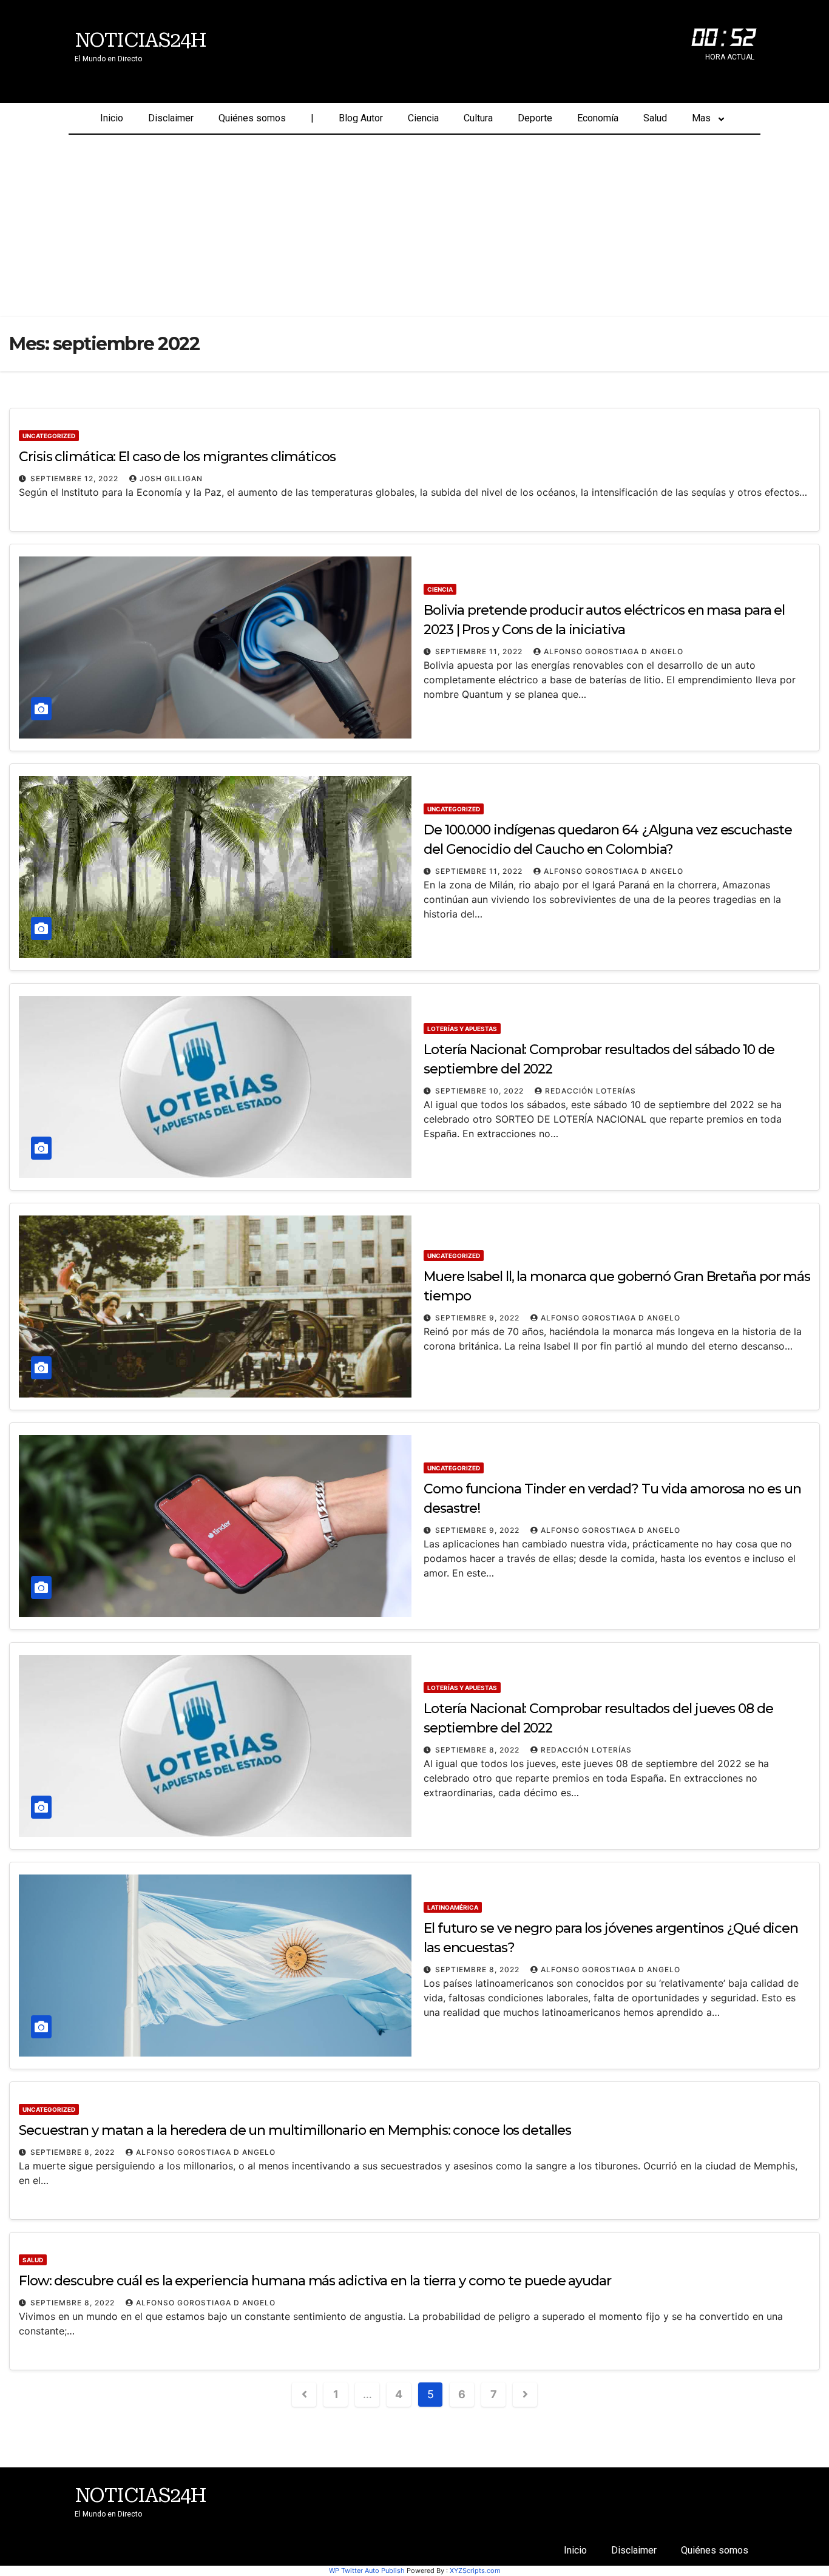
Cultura (478, 118)
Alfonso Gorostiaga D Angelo (614, 651)
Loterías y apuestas (462, 1029)
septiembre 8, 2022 (479, 1750)
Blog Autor (361, 118)
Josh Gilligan (171, 478)
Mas (701, 118)
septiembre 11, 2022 (480, 651)
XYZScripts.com (475, 2571)
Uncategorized (49, 436)
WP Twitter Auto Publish (367, 2571)
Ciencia (423, 118)
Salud (655, 118)
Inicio (112, 118)
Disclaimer (171, 118)
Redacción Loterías (590, 1091)
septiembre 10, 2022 (481, 1091)
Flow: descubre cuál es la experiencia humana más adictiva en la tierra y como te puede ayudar (315, 2281)
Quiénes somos (252, 118)
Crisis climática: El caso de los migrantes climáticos (177, 457)
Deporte (535, 118)
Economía (598, 118)
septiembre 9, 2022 (479, 1318)
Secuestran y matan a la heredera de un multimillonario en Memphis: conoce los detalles (295, 2130)
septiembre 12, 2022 (76, 478)
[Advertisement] (414, 226)
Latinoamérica (453, 1907)
